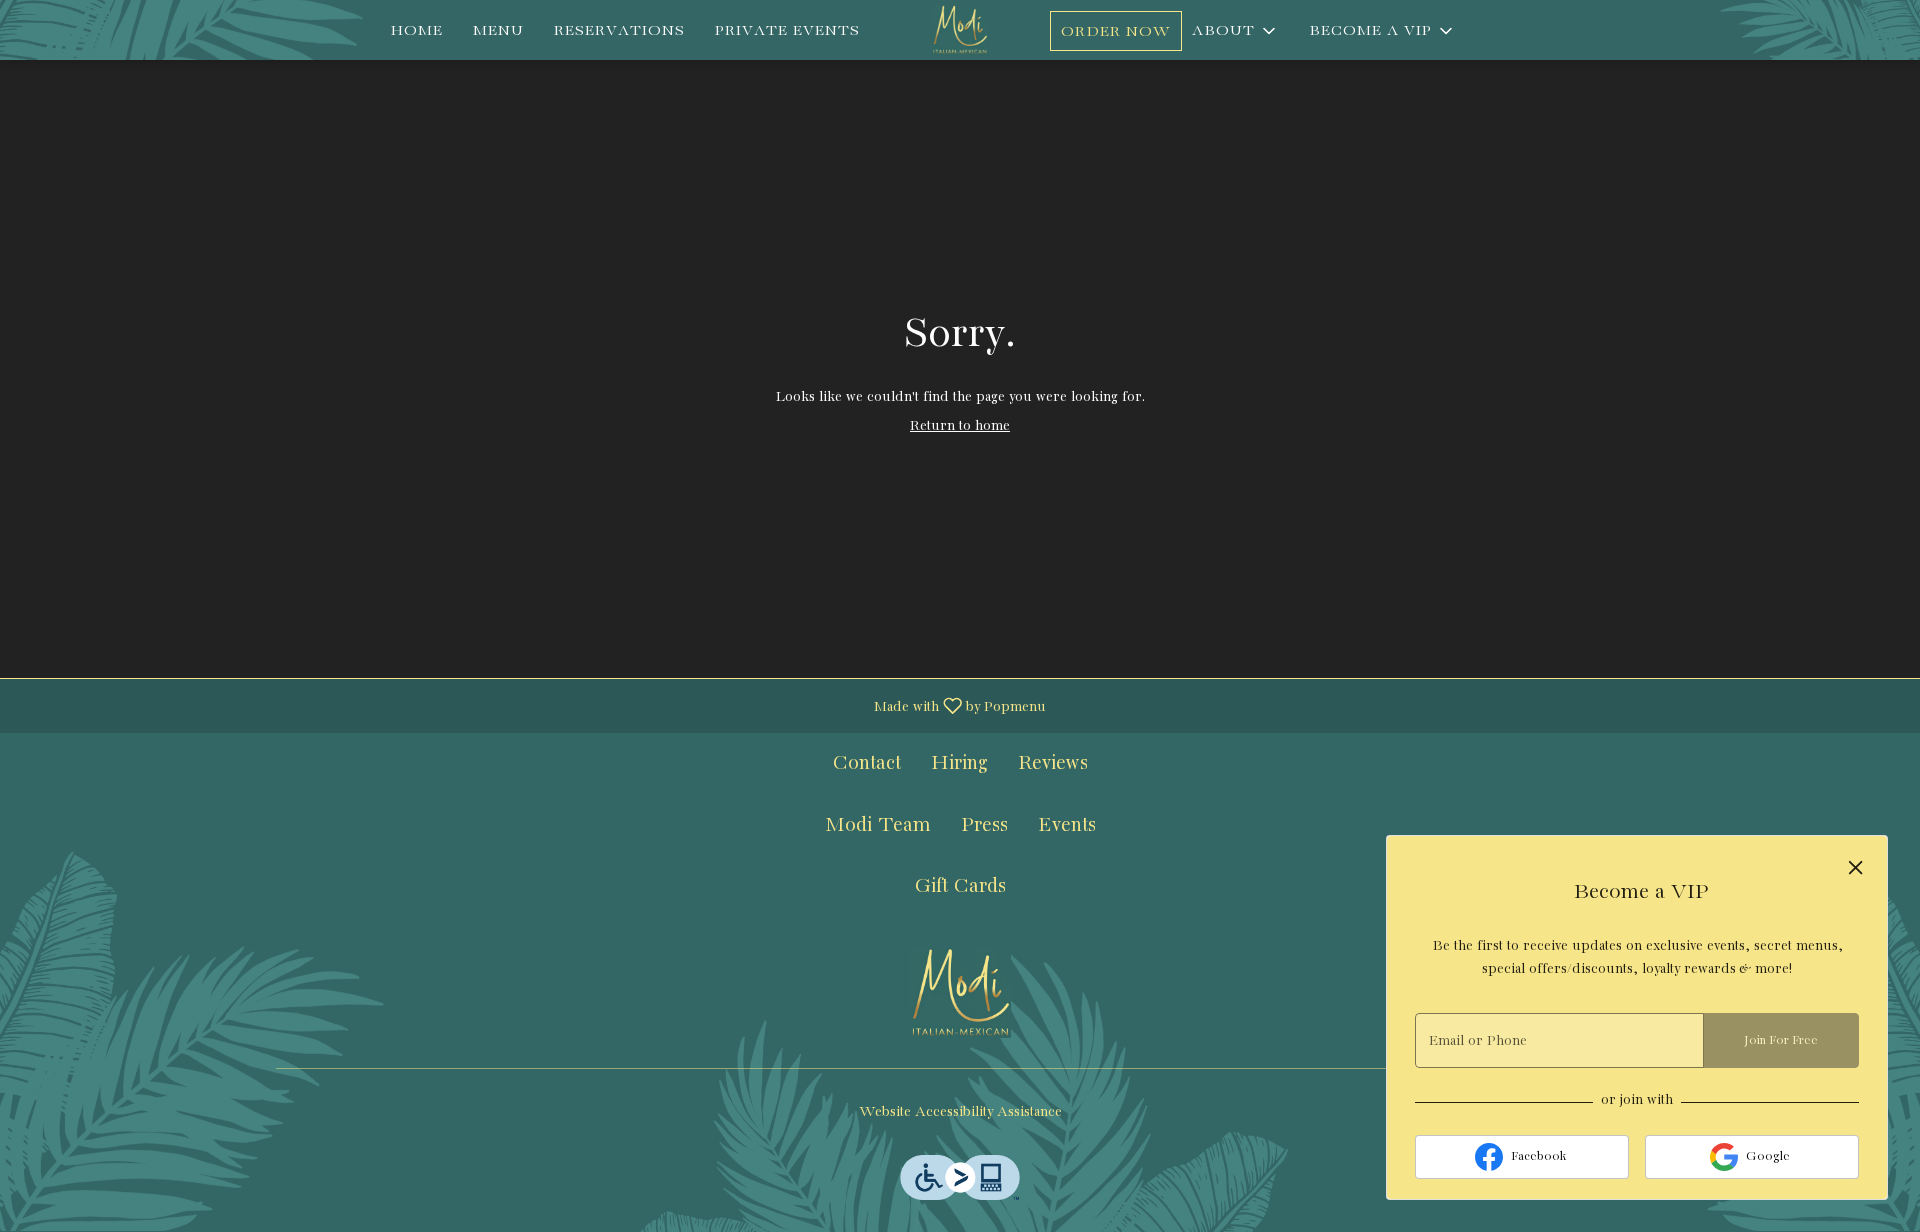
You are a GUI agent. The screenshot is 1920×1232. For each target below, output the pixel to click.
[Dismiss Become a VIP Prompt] (1855, 867)
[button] (1382, 31)
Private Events (787, 31)
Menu (498, 31)
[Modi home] (960, 30)
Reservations (619, 31)
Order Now (1116, 32)
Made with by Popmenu (530, 706)
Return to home (960, 426)
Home (416, 31)
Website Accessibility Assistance (960, 1112)
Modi (960, 993)
